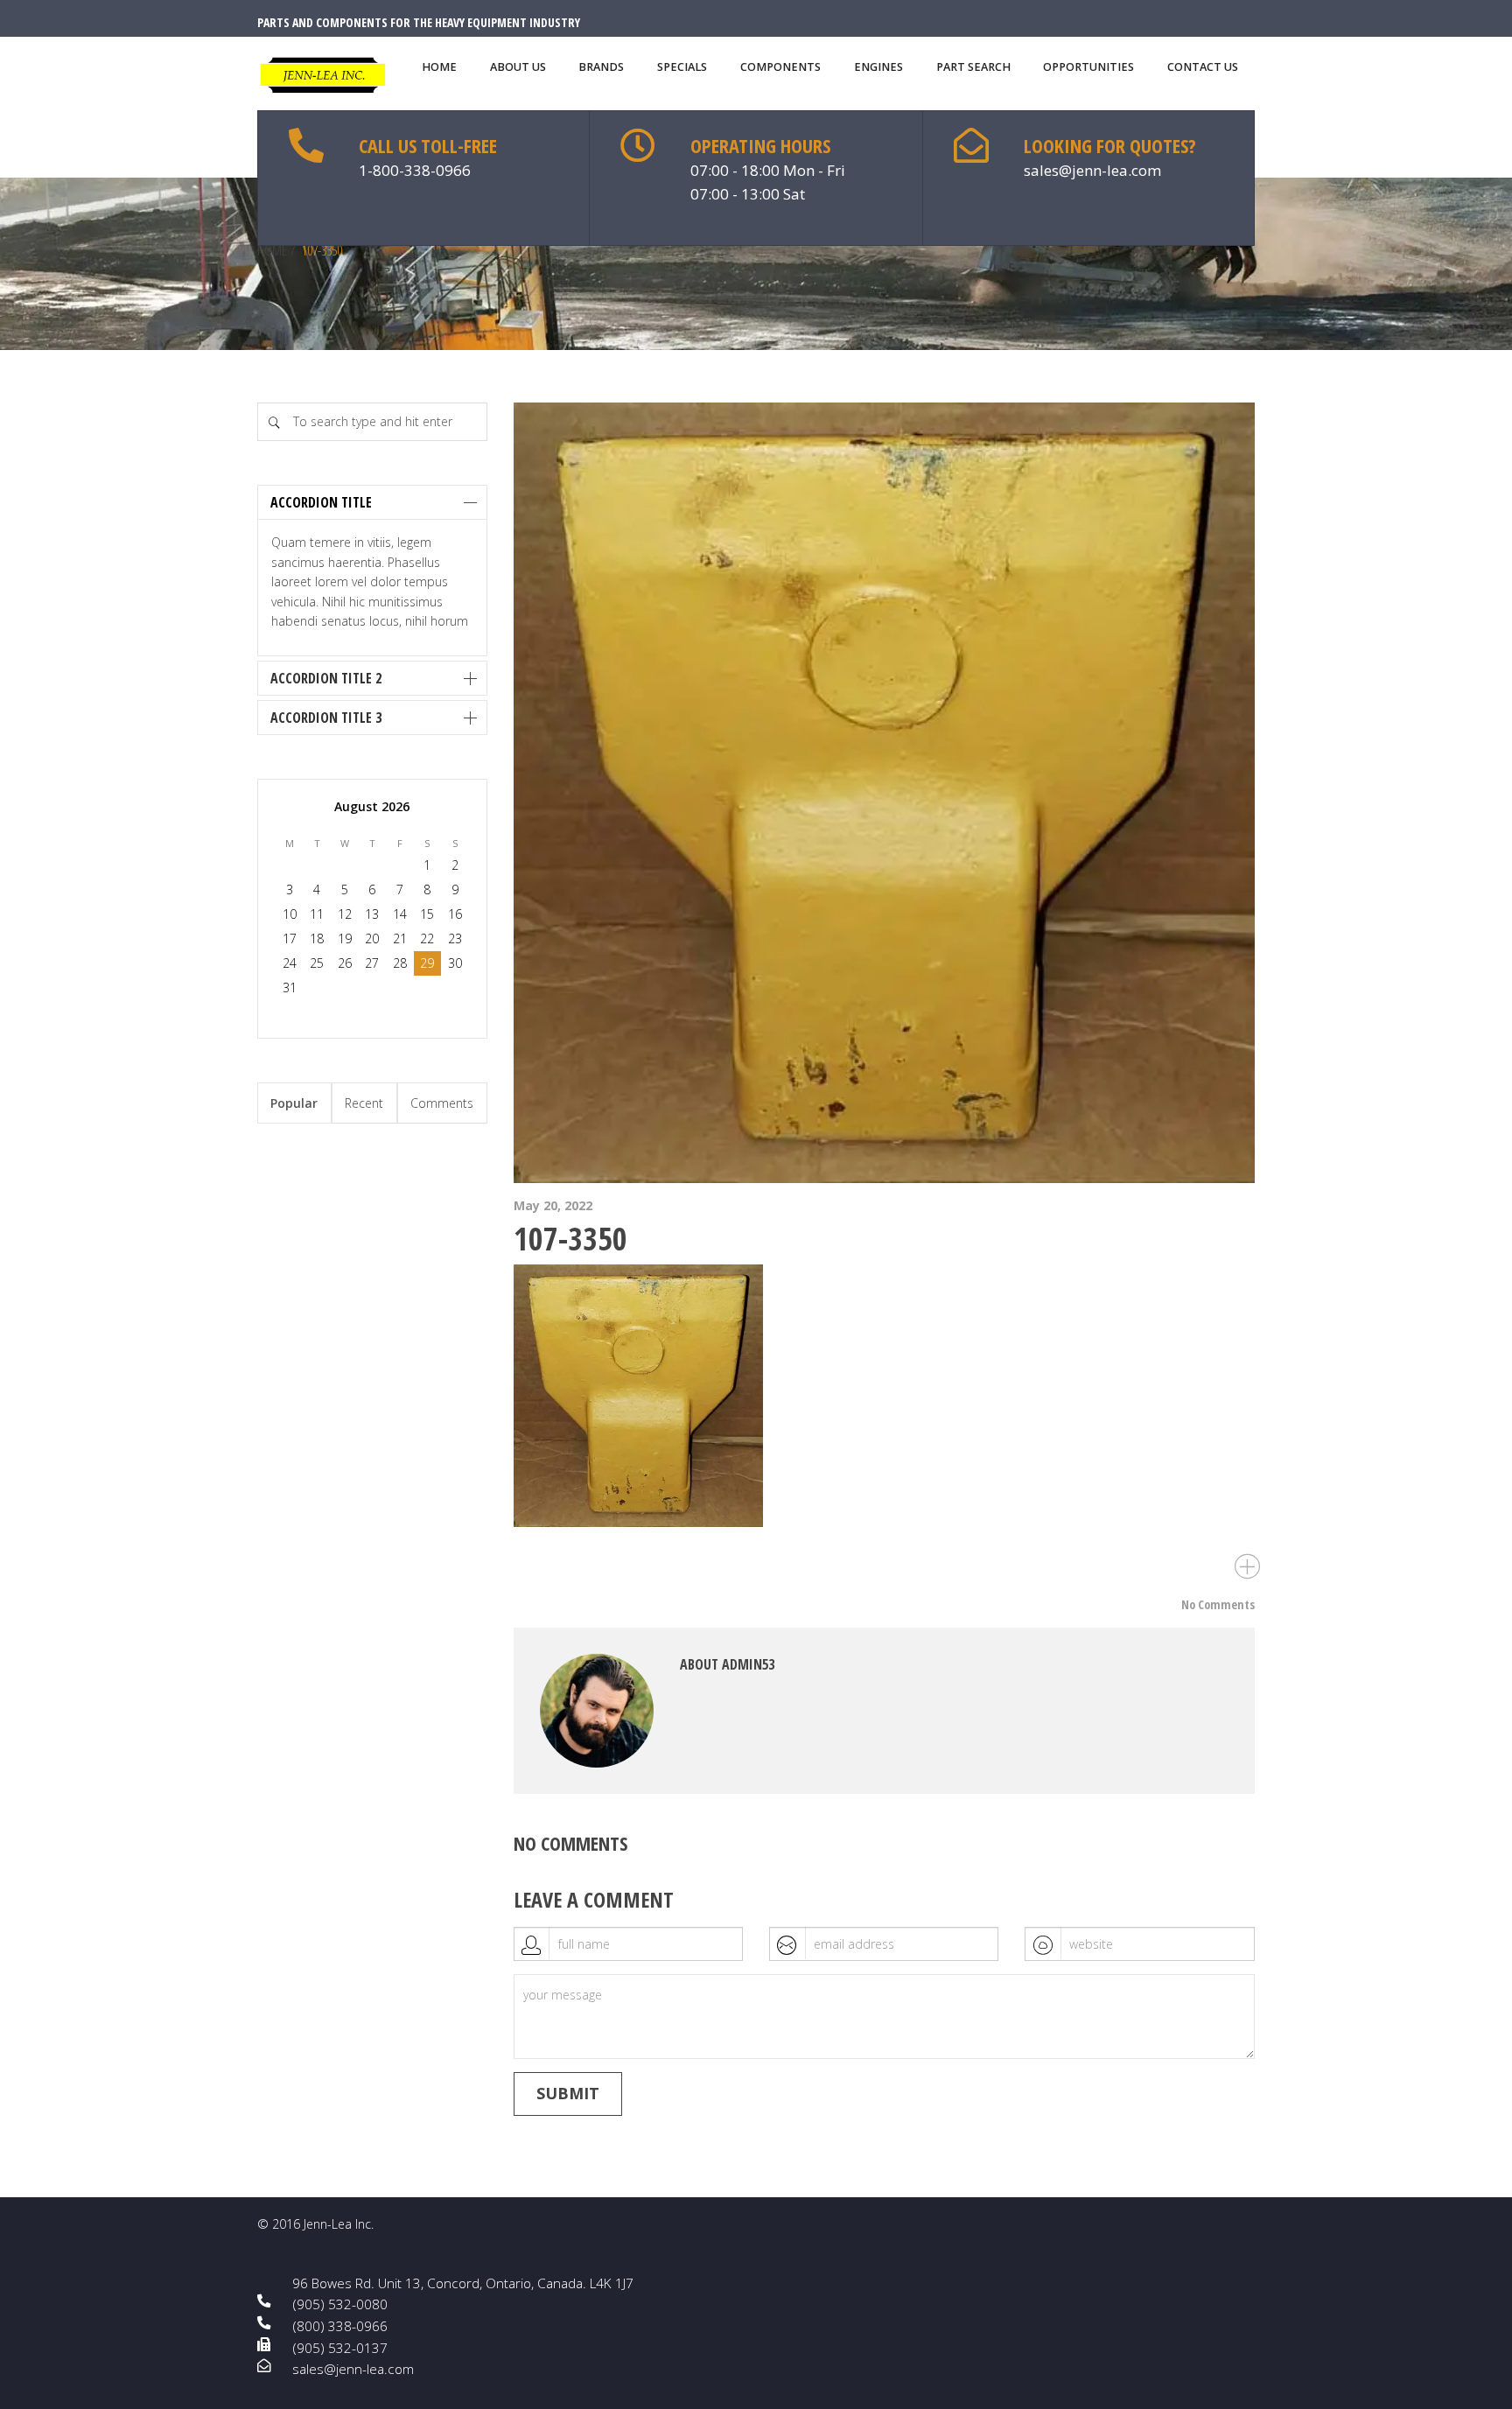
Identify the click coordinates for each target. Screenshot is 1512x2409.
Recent (364, 1103)
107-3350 (570, 1239)
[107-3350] (885, 793)
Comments (442, 1103)
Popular (294, 1103)
